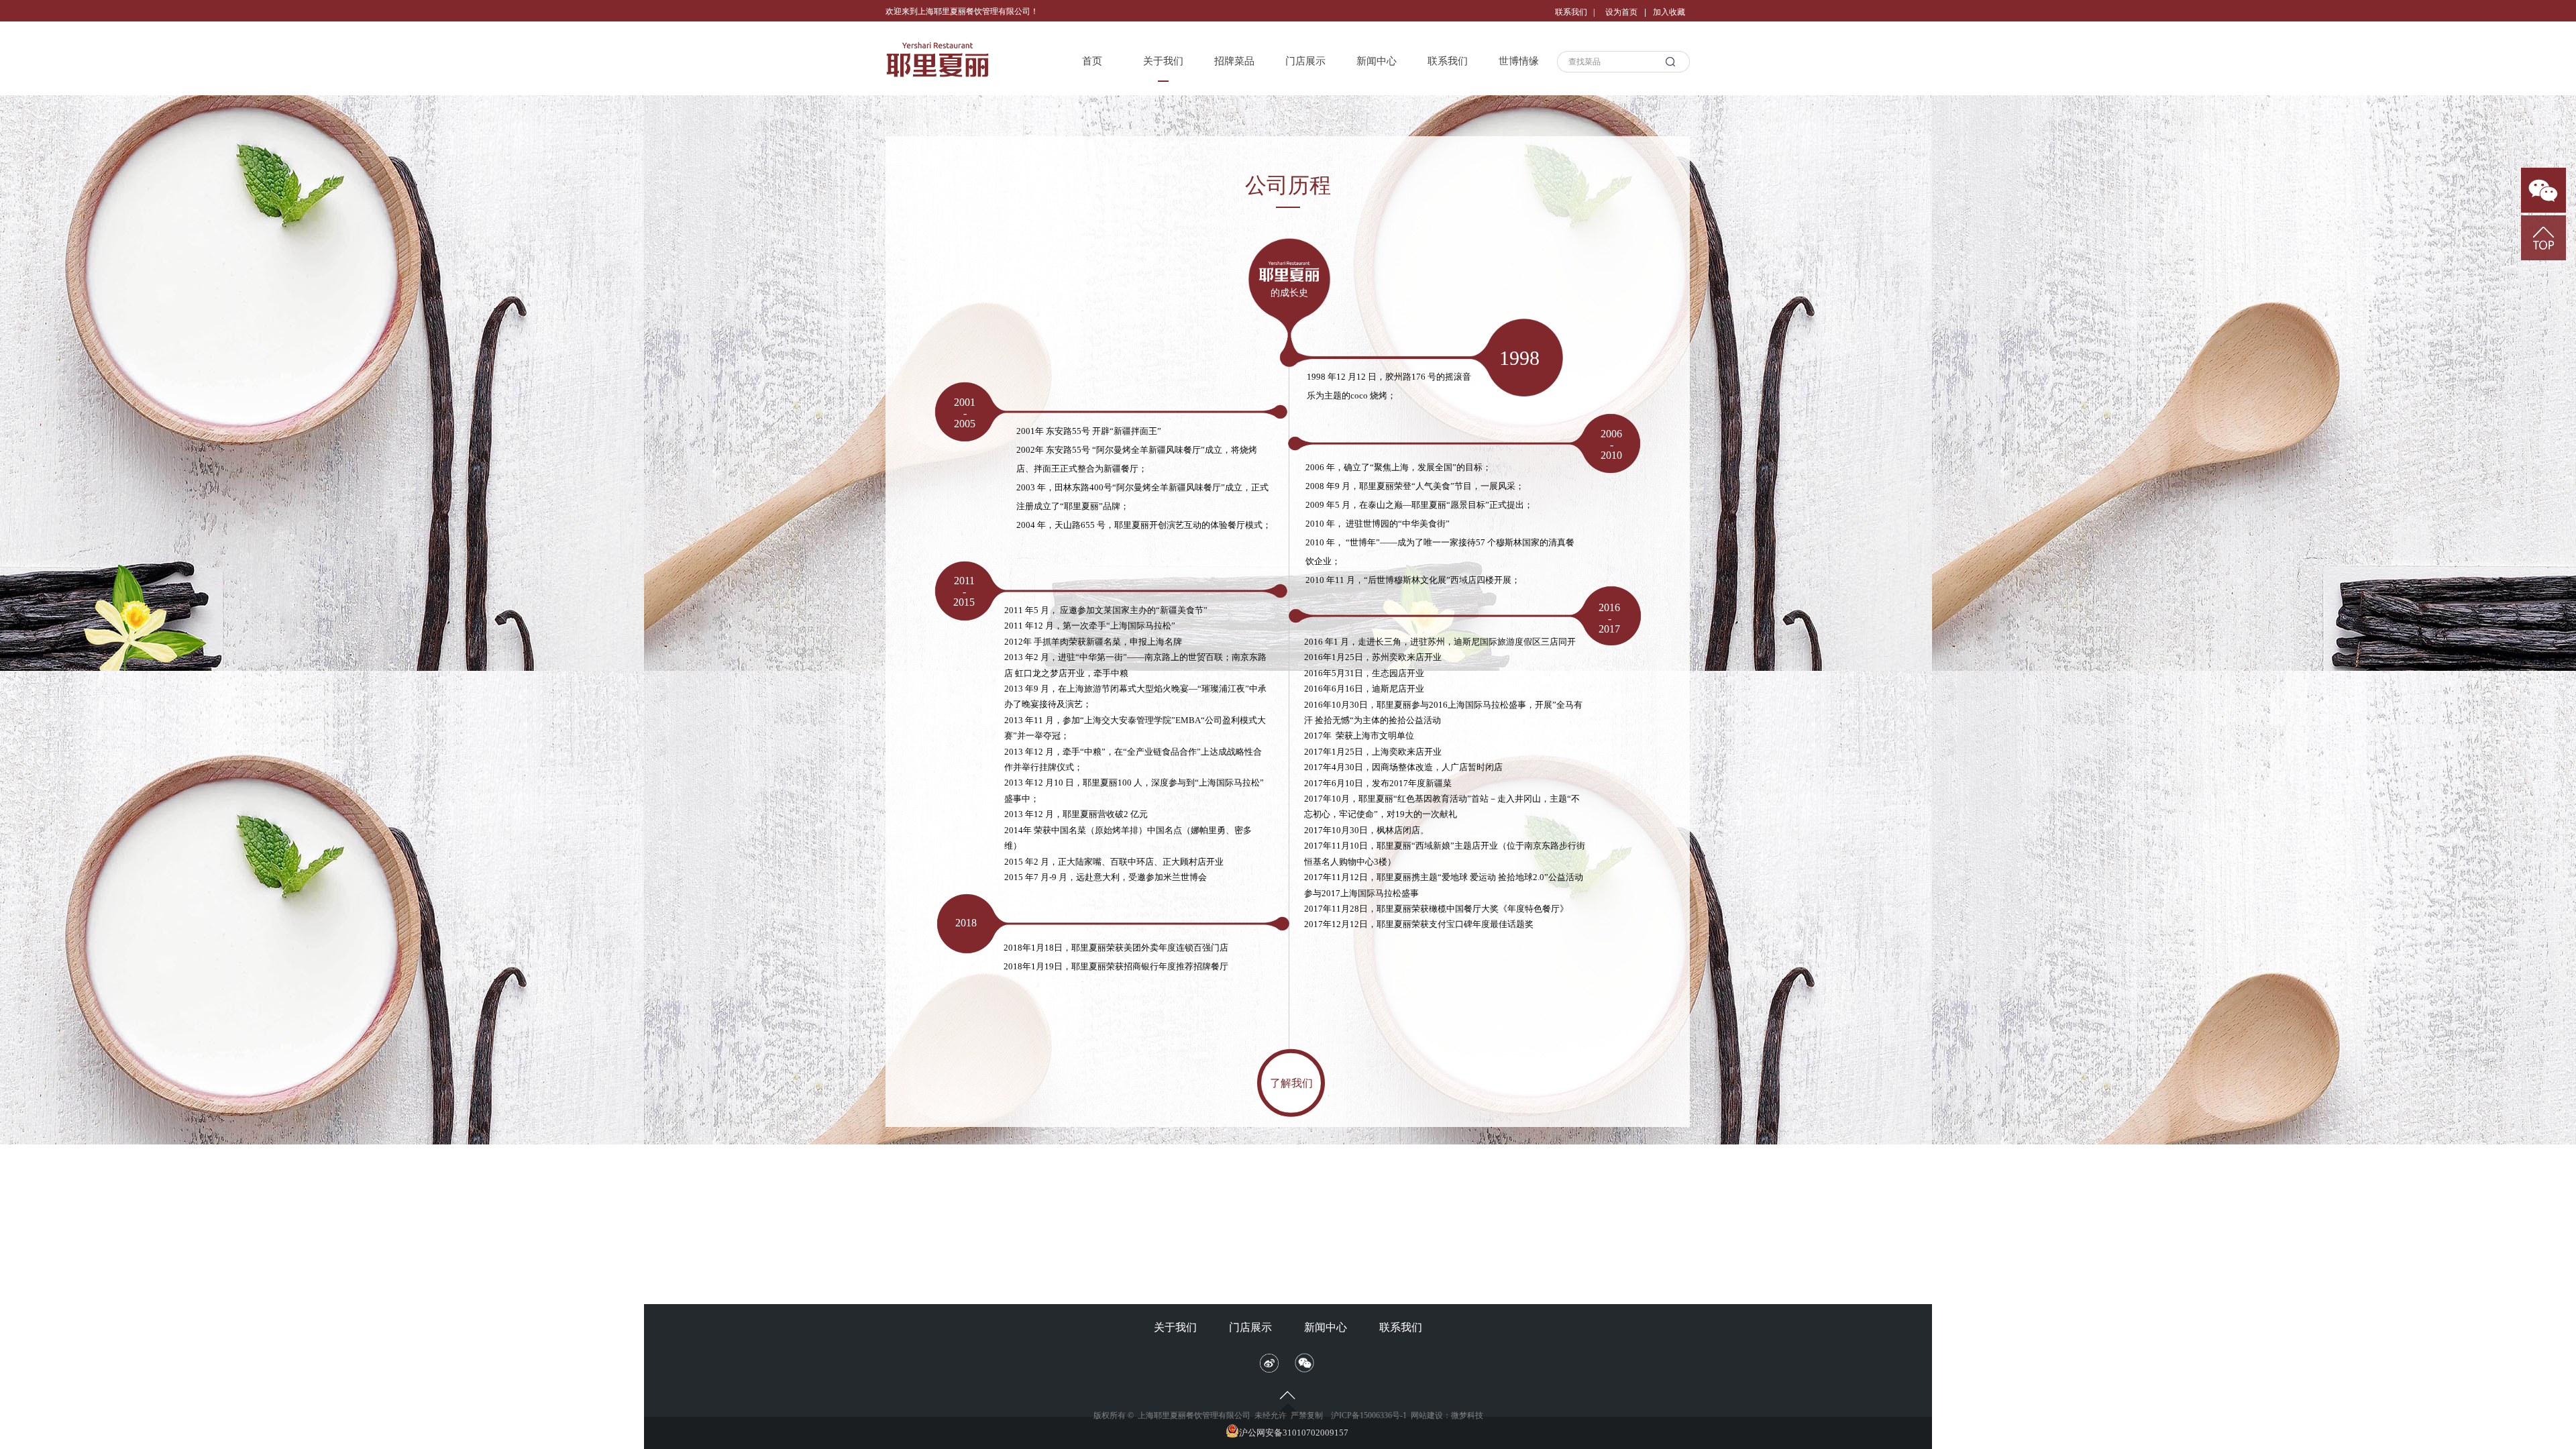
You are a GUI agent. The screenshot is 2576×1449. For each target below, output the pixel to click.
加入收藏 (1669, 12)
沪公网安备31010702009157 (1294, 1433)
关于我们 (1163, 61)
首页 (1092, 61)
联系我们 (1448, 61)
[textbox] (1609, 62)
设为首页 (1621, 12)
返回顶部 (2543, 238)
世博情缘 (1519, 61)
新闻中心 (1377, 61)
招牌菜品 (1234, 61)
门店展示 (1305, 61)
